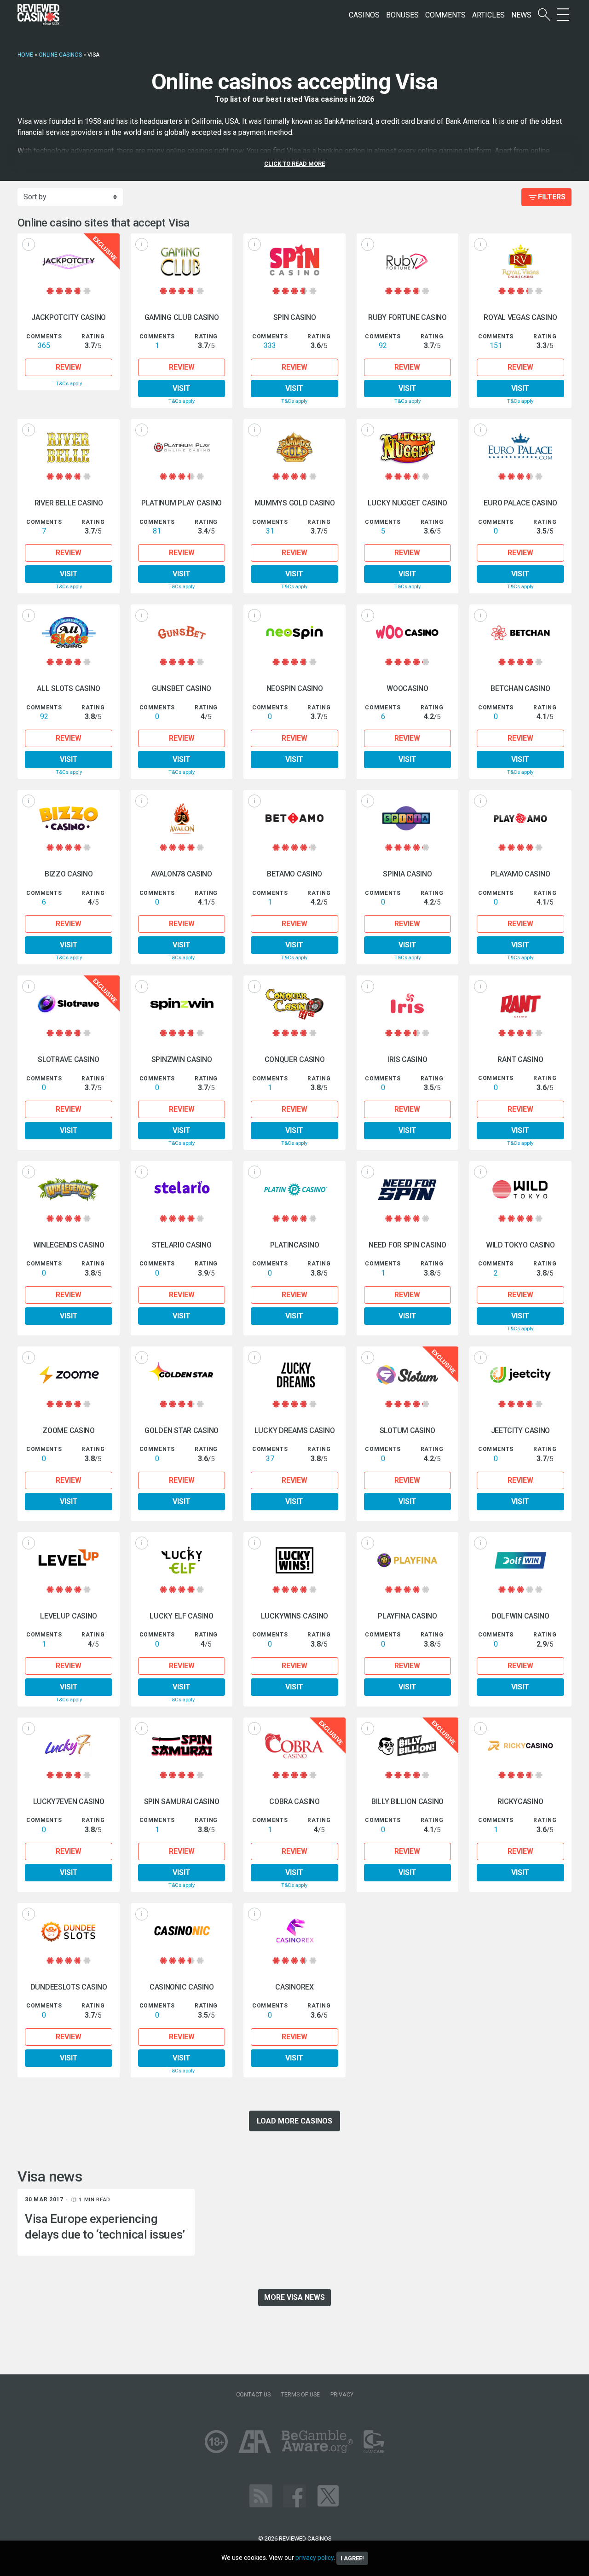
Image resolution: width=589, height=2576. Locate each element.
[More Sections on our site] (563, 15)
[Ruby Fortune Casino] (407, 262)
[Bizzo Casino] (68, 818)
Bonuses (402, 15)
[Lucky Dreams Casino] (294, 1375)
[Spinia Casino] (407, 818)
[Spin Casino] (294, 262)
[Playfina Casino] (407, 1560)
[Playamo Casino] (520, 818)
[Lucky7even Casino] (68, 1746)
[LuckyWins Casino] (294, 1560)
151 (496, 345)
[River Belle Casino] (68, 447)
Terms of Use (300, 2394)
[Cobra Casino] (294, 1746)
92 (383, 345)
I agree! (352, 2558)
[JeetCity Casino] (520, 1375)
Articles (488, 15)
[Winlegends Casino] (68, 1189)
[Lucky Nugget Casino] (407, 447)
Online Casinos (60, 55)
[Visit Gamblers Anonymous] (255, 2441)
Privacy (342, 2394)
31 (270, 531)
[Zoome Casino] (68, 1375)
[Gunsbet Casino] (182, 633)
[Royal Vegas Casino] (520, 262)
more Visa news (294, 2297)
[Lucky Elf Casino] (182, 1560)
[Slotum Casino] (407, 1375)
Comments (445, 15)
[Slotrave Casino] (68, 1004)
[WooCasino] (407, 633)
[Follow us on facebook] (294, 2496)
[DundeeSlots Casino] (68, 1931)
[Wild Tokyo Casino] (520, 1189)
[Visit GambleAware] (317, 2441)
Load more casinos (294, 2121)
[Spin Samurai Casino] (182, 1746)
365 (44, 345)
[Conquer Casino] (294, 1004)
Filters (552, 197)
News (521, 15)
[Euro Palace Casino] (520, 447)
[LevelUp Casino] (68, 1560)
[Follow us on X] (328, 2496)
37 (270, 1459)
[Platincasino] (294, 1189)
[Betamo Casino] (294, 818)
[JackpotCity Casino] (68, 262)
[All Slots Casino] (68, 633)
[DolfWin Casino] (520, 1560)
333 (270, 345)
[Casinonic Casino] (182, 1931)
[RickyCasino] (520, 1746)
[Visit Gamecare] (374, 2441)
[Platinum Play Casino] (182, 447)
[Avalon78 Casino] (182, 818)
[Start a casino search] (544, 15)
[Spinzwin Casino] (182, 1004)
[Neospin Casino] (294, 633)
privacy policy (315, 2558)
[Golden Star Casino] (182, 1375)
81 (157, 531)
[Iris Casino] (407, 1004)
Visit (182, 388)
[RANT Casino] (520, 1004)
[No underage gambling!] (216, 2441)
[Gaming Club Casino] (182, 262)
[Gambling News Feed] (261, 2496)
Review (69, 367)
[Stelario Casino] (182, 1189)
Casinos (364, 15)
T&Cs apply (69, 384)
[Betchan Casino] (520, 633)
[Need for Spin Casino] (407, 1189)
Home (25, 55)
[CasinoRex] (294, 1931)
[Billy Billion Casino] (407, 1746)
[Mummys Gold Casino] (294, 447)
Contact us (253, 2394)
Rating (93, 336)
